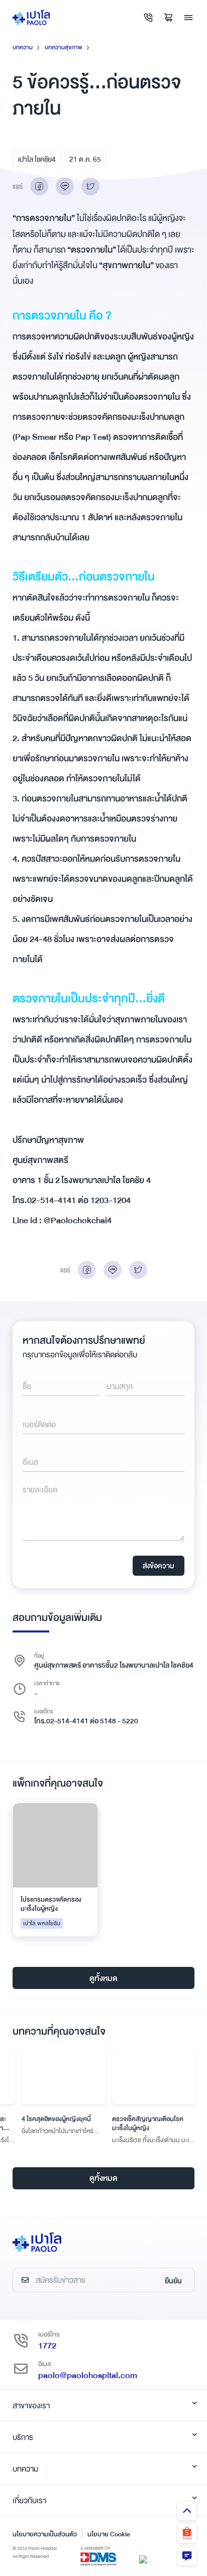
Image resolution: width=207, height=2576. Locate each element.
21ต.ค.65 (85, 159)
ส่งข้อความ (159, 1566)
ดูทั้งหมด (103, 1978)
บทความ (23, 47)
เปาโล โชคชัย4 (37, 159)
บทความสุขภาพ (64, 47)
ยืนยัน (173, 2281)
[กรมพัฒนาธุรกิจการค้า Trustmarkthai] (143, 2558)
